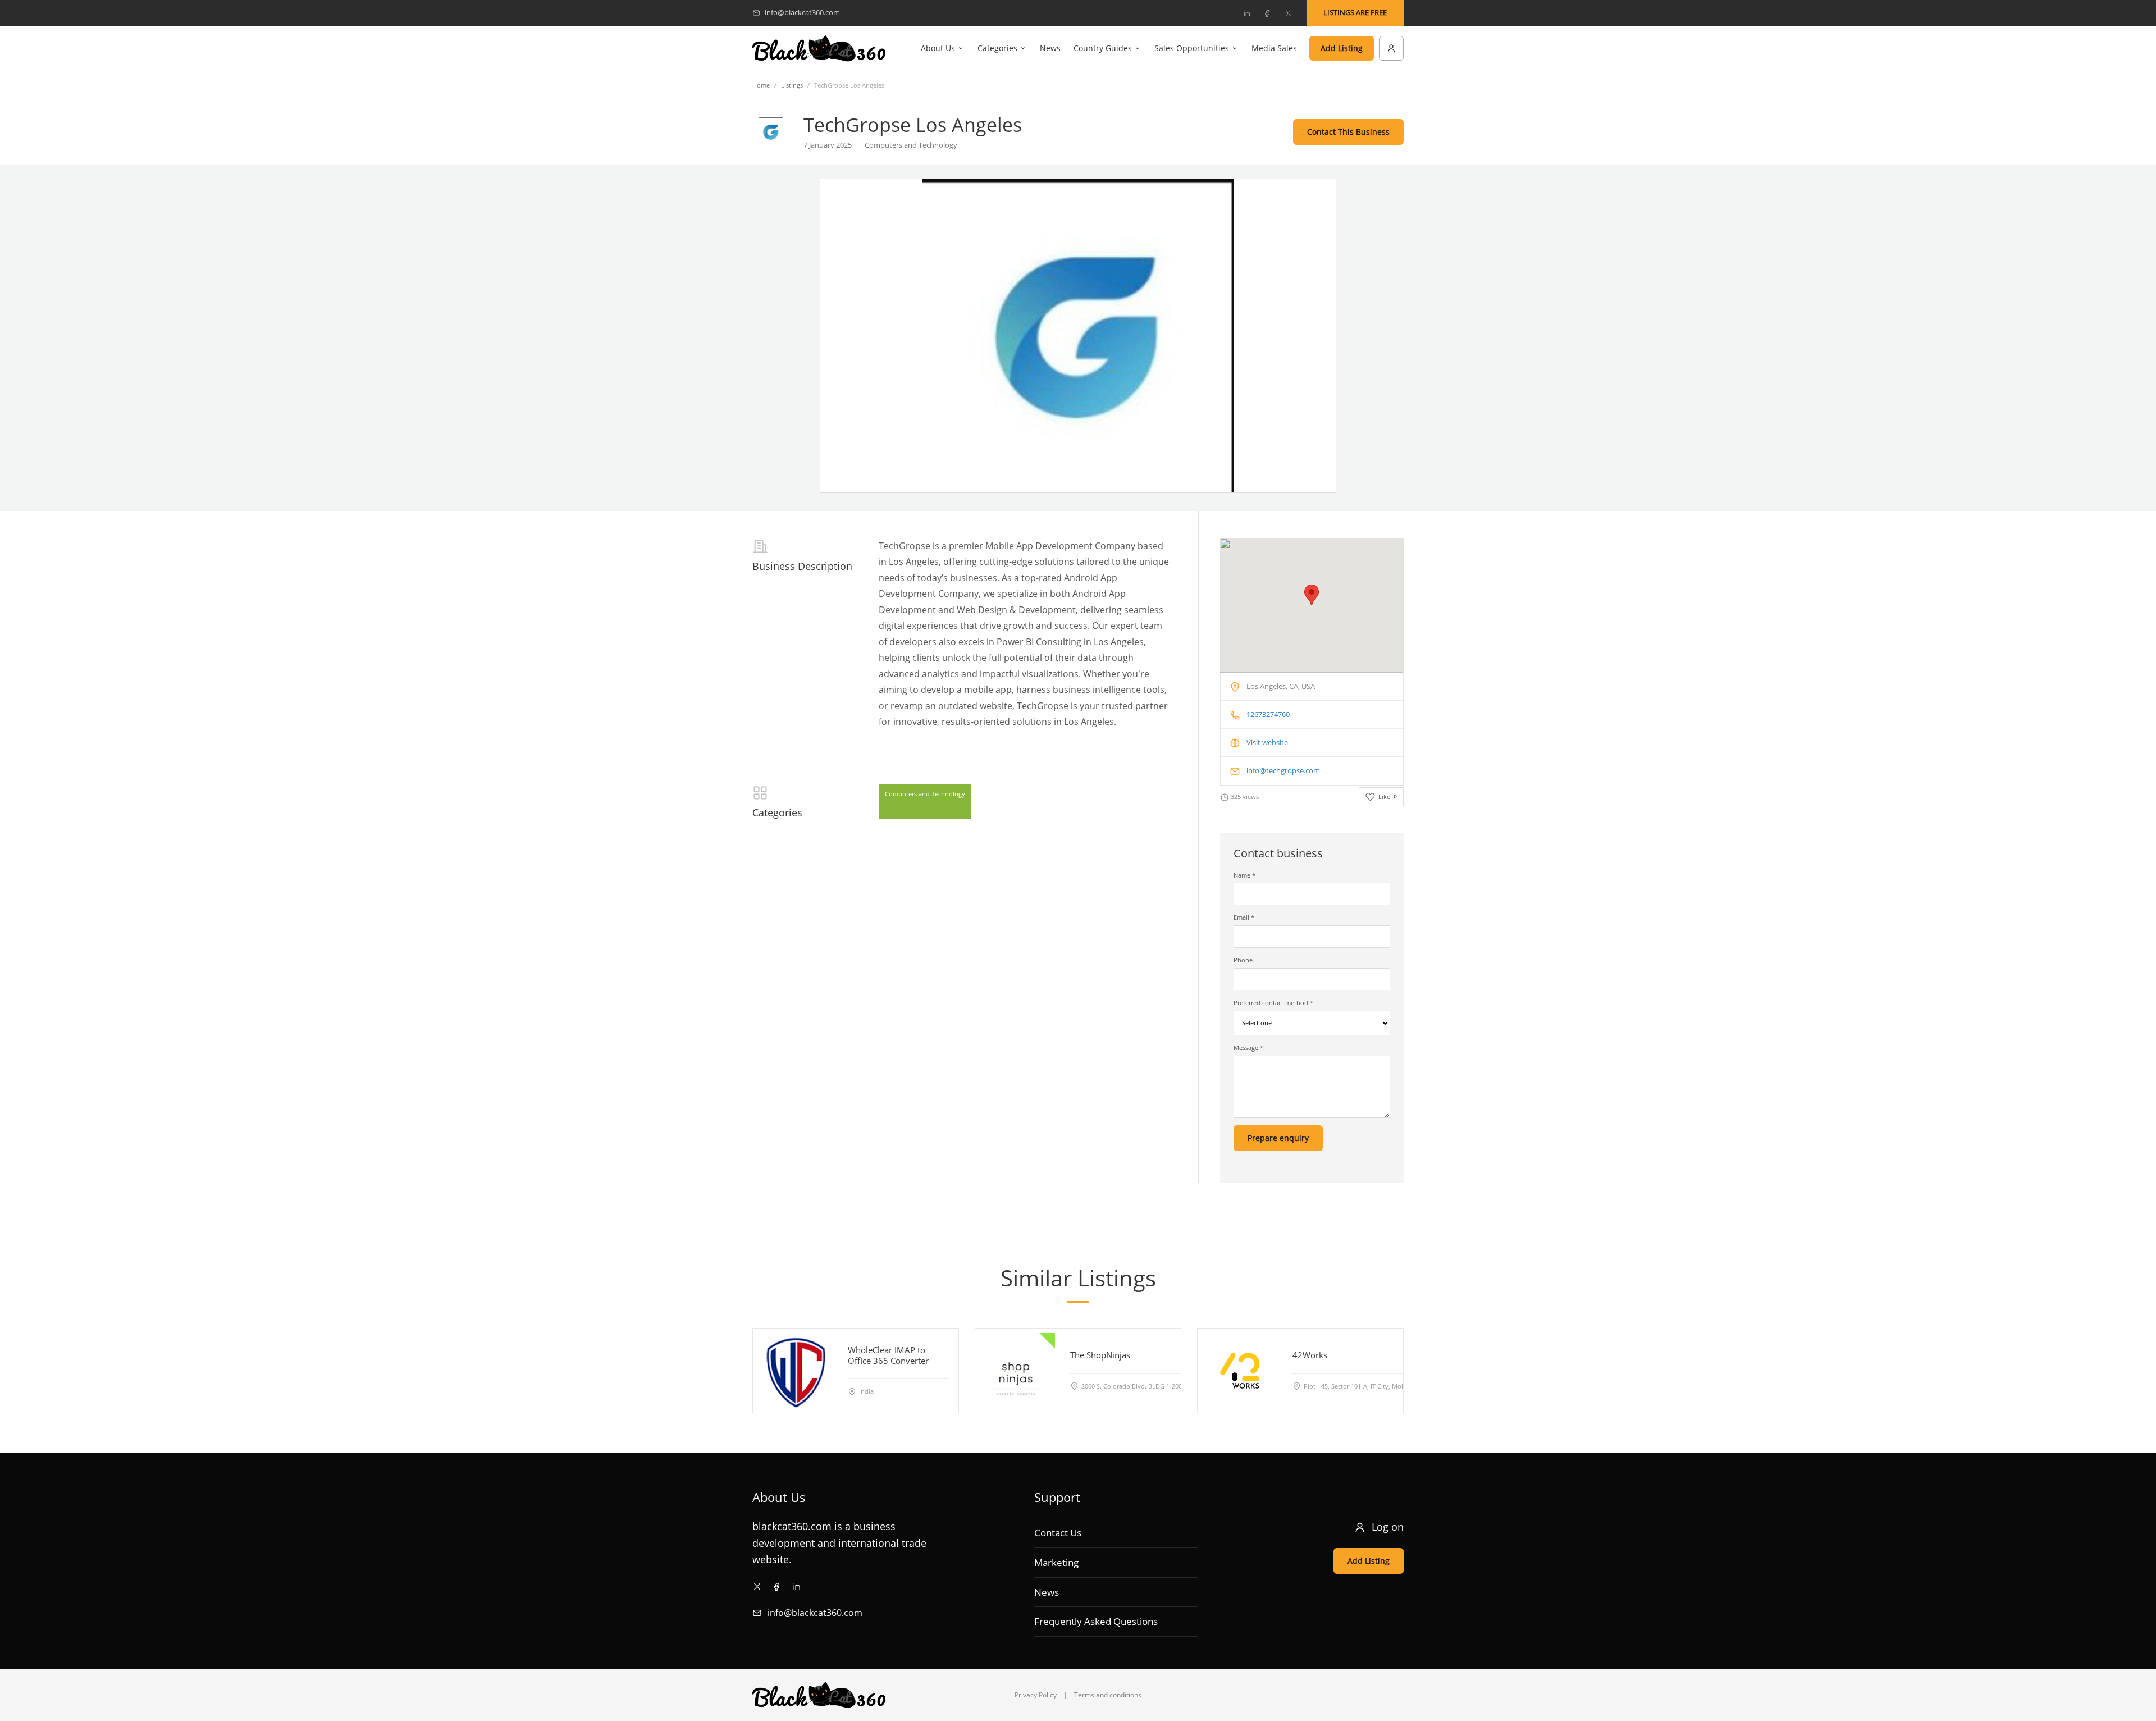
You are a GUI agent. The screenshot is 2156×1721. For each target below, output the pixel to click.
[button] (1312, 595)
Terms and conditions (1108, 1695)
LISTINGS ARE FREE (1355, 12)
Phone (1243, 960)
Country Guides (1103, 48)
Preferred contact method (1273, 1003)
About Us (938, 48)
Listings (792, 85)
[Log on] (1391, 48)
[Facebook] (1267, 13)
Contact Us (1058, 1533)
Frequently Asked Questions (1096, 1621)
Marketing (1056, 1562)
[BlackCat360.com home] (819, 49)
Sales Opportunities (1192, 48)
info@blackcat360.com (815, 1613)
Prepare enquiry (1278, 1138)
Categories (997, 48)
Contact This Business (1348, 132)
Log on (1388, 1527)
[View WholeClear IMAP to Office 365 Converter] (795, 1371)
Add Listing (1342, 48)
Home (761, 85)
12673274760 (1268, 714)
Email (1244, 917)
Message (1248, 1047)
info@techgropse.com (1283, 770)
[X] (1288, 13)
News (1050, 48)
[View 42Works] (1240, 1371)
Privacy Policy (1036, 1695)
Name (1244, 875)
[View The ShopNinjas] (1017, 1371)
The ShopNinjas (1100, 1355)
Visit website (1267, 742)
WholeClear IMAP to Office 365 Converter (888, 1355)
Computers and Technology (925, 794)
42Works (1310, 1355)
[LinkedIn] (1246, 13)
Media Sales (1274, 48)
